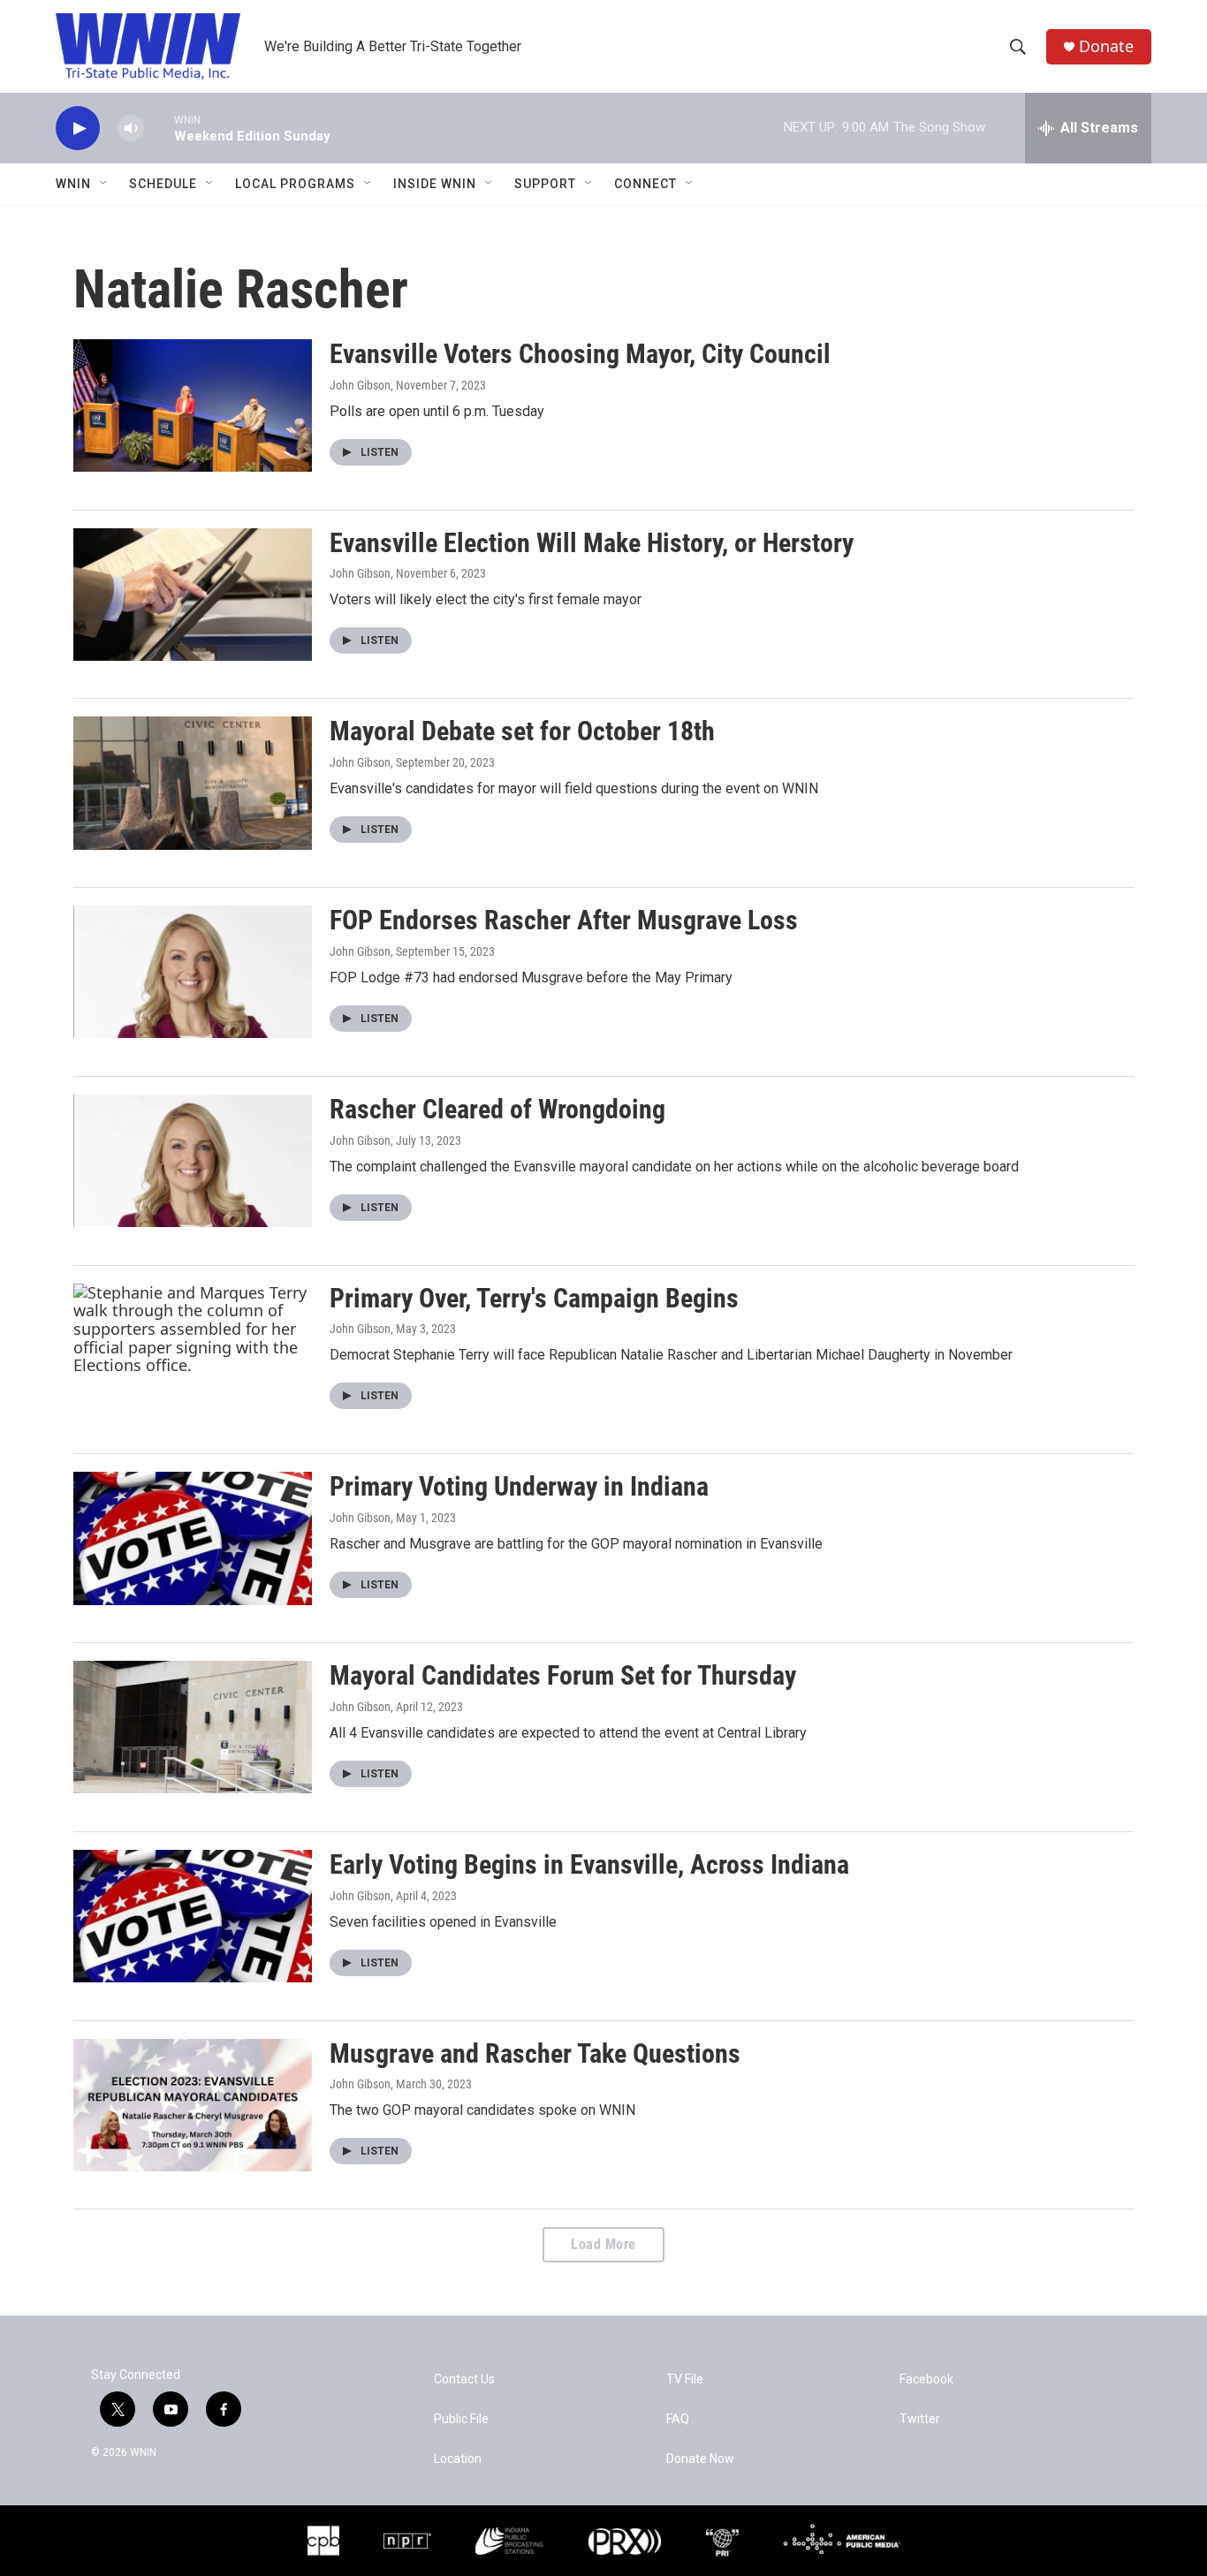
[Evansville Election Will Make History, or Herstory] (193, 595)
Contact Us (464, 2379)
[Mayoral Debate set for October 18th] (193, 783)
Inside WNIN (435, 184)
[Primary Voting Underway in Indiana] (193, 1538)
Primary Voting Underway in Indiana (519, 1486)
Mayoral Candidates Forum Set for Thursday (563, 1675)
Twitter (920, 2419)
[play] (78, 129)
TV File (685, 2379)
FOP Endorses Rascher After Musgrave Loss (564, 920)
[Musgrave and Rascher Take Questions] (193, 2105)
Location (458, 2459)
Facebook (926, 2379)
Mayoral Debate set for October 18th (522, 731)
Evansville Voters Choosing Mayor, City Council (580, 354)
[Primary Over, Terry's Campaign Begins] (193, 1350)
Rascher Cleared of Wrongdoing (497, 1109)
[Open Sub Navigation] (104, 184)
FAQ (678, 2419)
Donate (1106, 46)
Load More (603, 2244)
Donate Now (700, 2459)
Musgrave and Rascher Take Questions (535, 2053)
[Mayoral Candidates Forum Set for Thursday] (193, 1727)
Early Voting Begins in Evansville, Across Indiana (589, 1864)
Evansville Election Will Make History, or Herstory (592, 543)
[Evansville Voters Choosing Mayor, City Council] (193, 405)
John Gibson (360, 385)
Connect (645, 184)
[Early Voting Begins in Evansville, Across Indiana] (193, 1916)
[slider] (159, 128)
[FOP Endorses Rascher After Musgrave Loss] (193, 972)
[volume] (131, 129)
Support (545, 184)
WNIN (73, 184)
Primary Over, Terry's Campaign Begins (534, 1298)
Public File (461, 2419)
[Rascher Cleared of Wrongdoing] (193, 1161)
